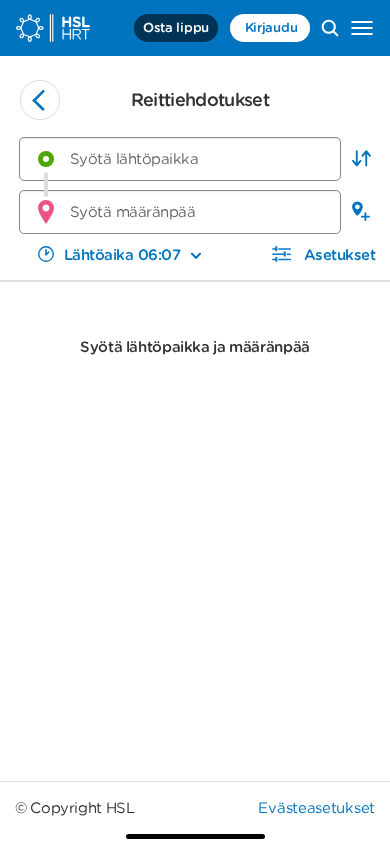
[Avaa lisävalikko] (362, 28)
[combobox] (180, 159)
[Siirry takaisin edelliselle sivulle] (40, 100)
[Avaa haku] (330, 28)
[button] (361, 159)
